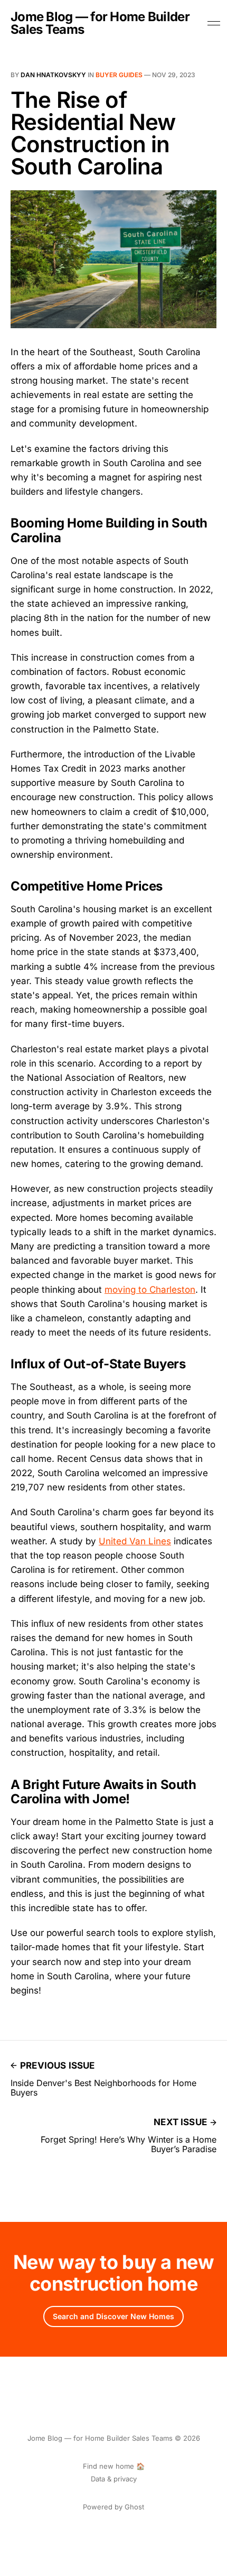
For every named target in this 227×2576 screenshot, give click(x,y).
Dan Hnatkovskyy (53, 75)
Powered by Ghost (113, 2507)
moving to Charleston (150, 1290)
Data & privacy (114, 2479)
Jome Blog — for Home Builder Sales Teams (100, 23)
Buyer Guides (119, 75)
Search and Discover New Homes (113, 2316)
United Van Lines (135, 1541)
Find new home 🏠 (114, 2466)
